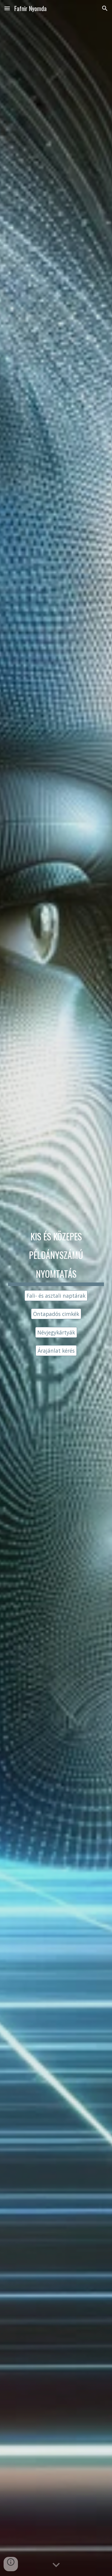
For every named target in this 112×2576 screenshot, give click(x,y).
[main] (56, 1255)
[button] (7, 8)
